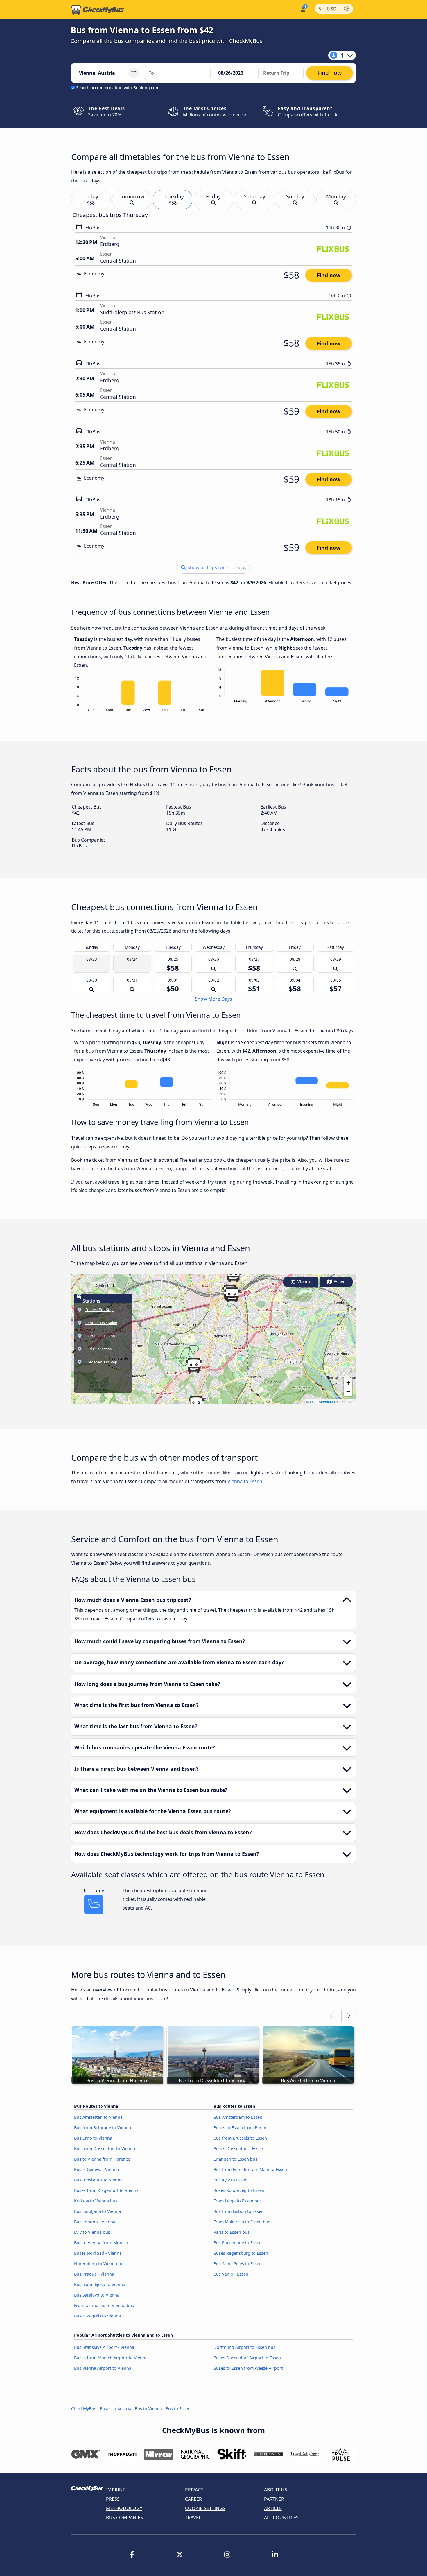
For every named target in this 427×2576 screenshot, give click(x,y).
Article (273, 2508)
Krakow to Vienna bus (96, 2201)
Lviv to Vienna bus (92, 2232)
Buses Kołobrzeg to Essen (239, 2190)
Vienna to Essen (245, 1481)
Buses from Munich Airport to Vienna (111, 2358)
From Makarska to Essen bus (242, 2222)
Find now (329, 275)
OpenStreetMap (322, 1402)
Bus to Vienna (148, 2409)
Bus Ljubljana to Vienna (97, 2211)
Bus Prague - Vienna (94, 2274)
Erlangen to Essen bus (235, 2159)
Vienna (304, 1282)
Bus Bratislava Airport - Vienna (104, 2347)
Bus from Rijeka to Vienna (100, 2284)
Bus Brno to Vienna (93, 2138)
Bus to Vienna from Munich (101, 2243)
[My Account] (303, 9)
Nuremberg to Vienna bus (100, 2264)
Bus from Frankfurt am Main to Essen (250, 2169)
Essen (339, 1282)
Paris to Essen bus (232, 2232)
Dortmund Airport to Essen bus (244, 2347)
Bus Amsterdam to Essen (238, 2117)
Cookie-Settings (205, 2508)
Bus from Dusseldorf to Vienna (105, 2149)
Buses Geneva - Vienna (96, 2169)
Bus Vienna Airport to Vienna (103, 2368)
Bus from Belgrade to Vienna (103, 2128)
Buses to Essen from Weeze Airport (248, 2368)
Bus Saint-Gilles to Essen (238, 2264)
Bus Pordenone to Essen (238, 2243)
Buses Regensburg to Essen (241, 2253)
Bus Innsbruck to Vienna (98, 2180)
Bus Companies (124, 2518)
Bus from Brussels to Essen (240, 2138)
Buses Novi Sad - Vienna (98, 2253)
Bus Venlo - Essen (231, 2274)
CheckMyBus (84, 2409)
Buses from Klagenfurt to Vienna (106, 2190)
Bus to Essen (178, 2409)
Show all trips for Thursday (216, 567)
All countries (281, 2518)
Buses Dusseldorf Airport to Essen (247, 2358)
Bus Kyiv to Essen (230, 2180)
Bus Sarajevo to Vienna (97, 2295)
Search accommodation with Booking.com (118, 88)
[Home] (98, 10)
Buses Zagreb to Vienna (97, 2316)
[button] (232, 1295)
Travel (193, 2518)
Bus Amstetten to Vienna (98, 2117)
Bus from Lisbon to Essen (239, 2211)
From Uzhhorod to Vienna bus (104, 2305)
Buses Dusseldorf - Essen (238, 2149)
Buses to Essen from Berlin (240, 2128)
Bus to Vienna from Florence (102, 2159)
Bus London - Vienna (95, 2222)
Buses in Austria (115, 2409)
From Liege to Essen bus (238, 2201)
